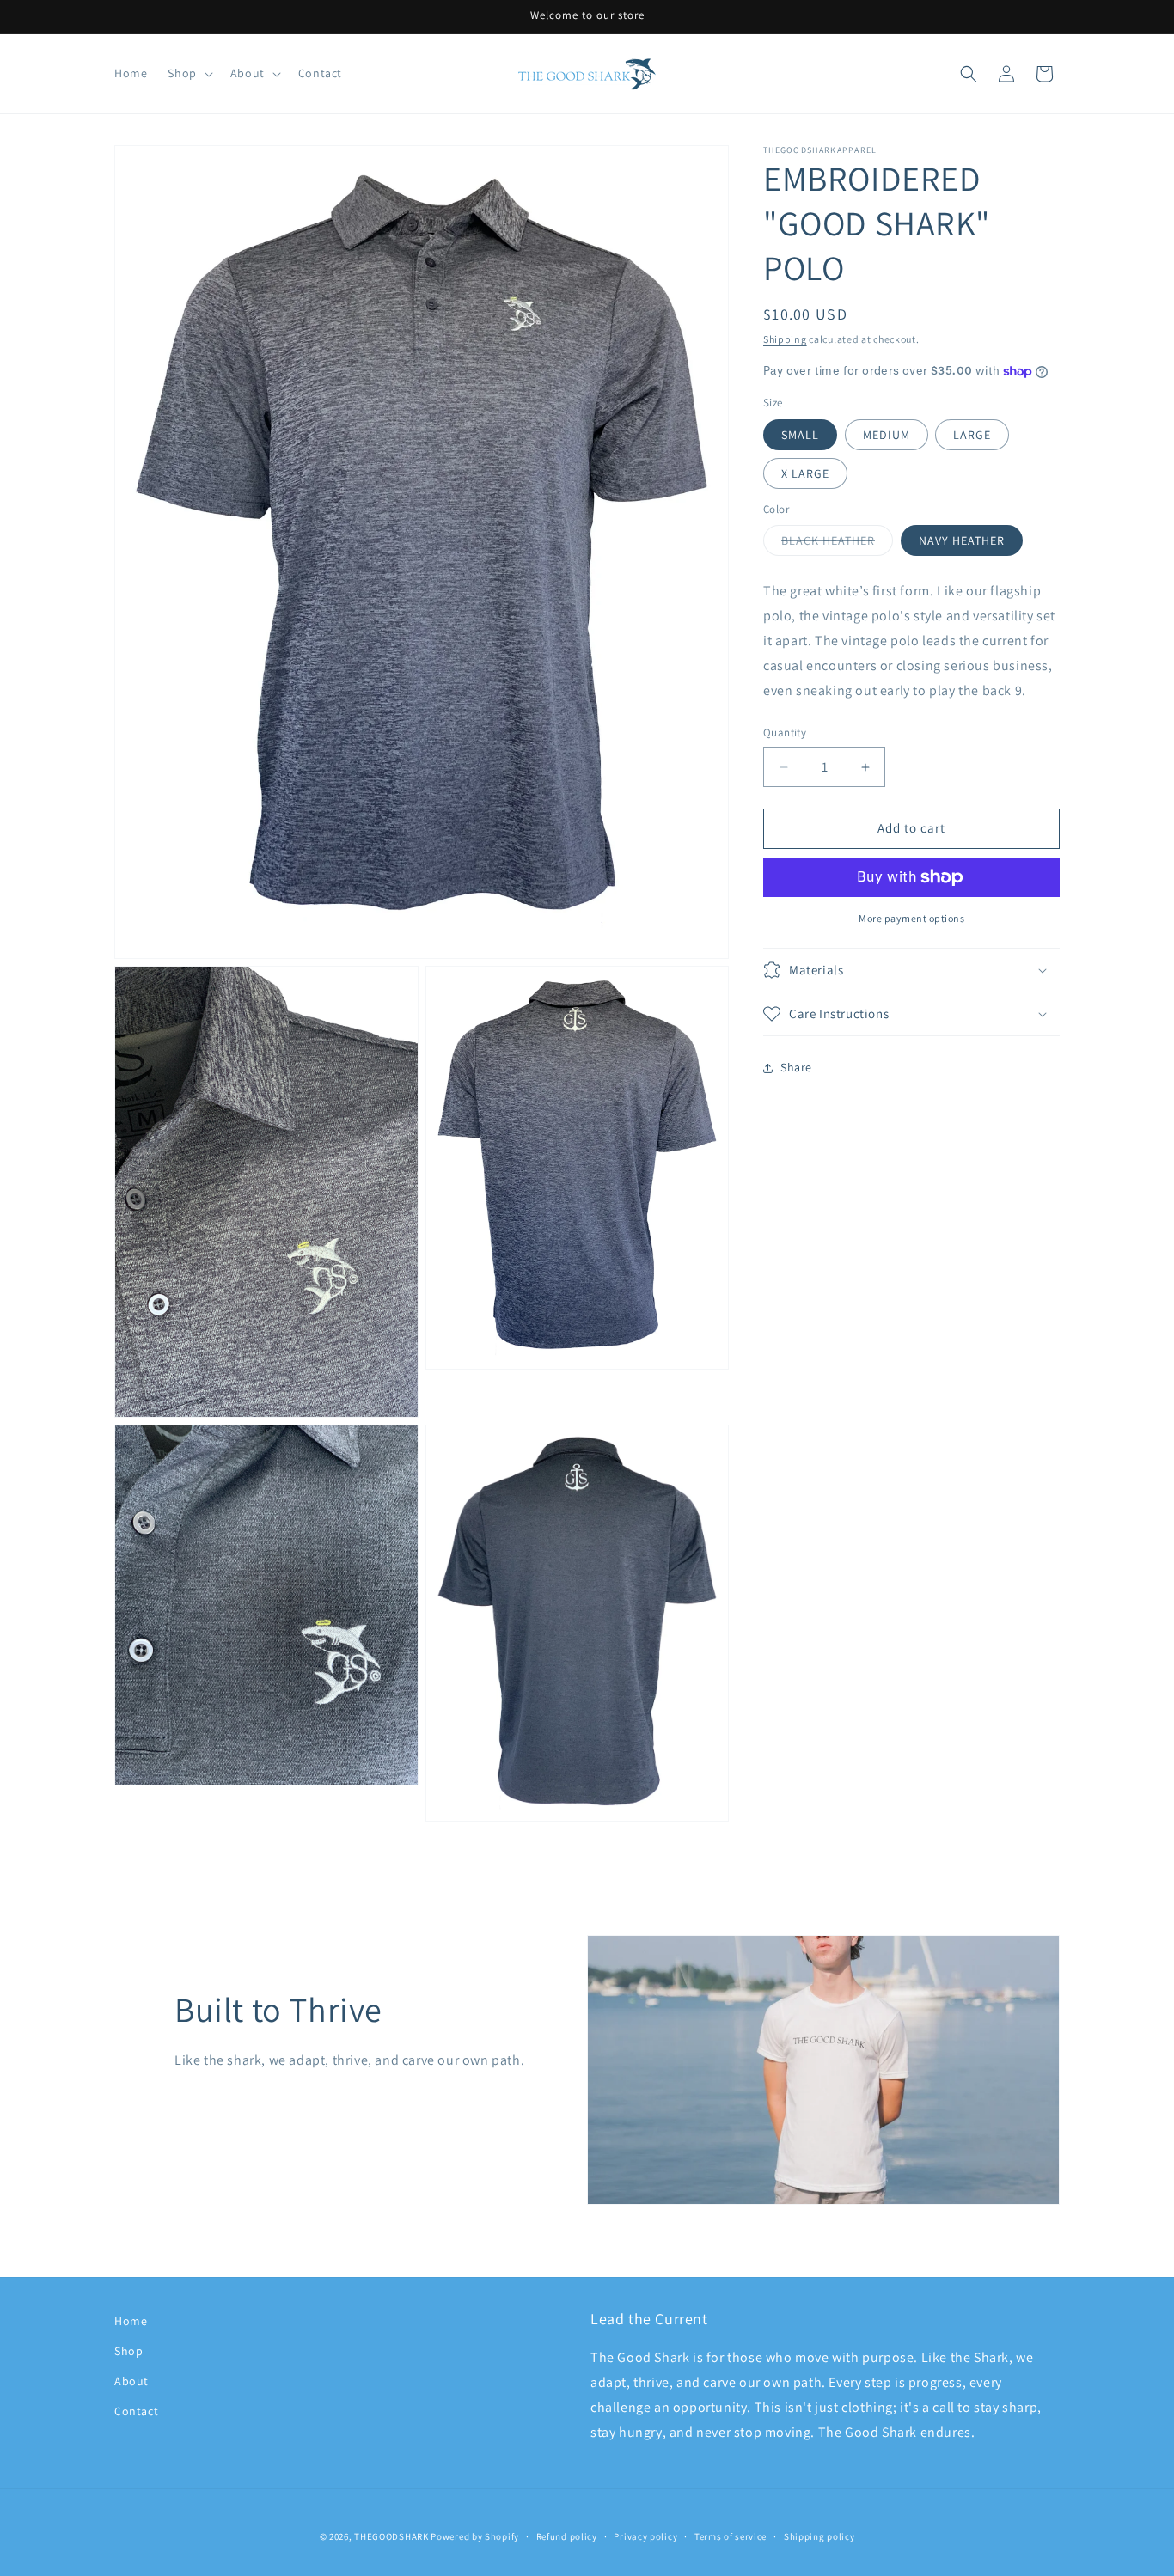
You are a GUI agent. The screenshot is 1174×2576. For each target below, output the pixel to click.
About (131, 2382)
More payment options (911, 918)
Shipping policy (819, 2536)
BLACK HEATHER (837, 545)
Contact (136, 2412)
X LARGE (805, 473)
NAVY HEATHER (962, 541)
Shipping (785, 339)
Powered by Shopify (475, 2536)
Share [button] (796, 1067)
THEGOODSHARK (391, 2536)
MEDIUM (887, 435)
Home (131, 2321)
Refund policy (567, 2536)
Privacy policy (645, 2536)
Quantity (785, 733)
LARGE (972, 435)
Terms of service (731, 2536)
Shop (128, 2351)
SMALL (800, 435)
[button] (188, 73)
